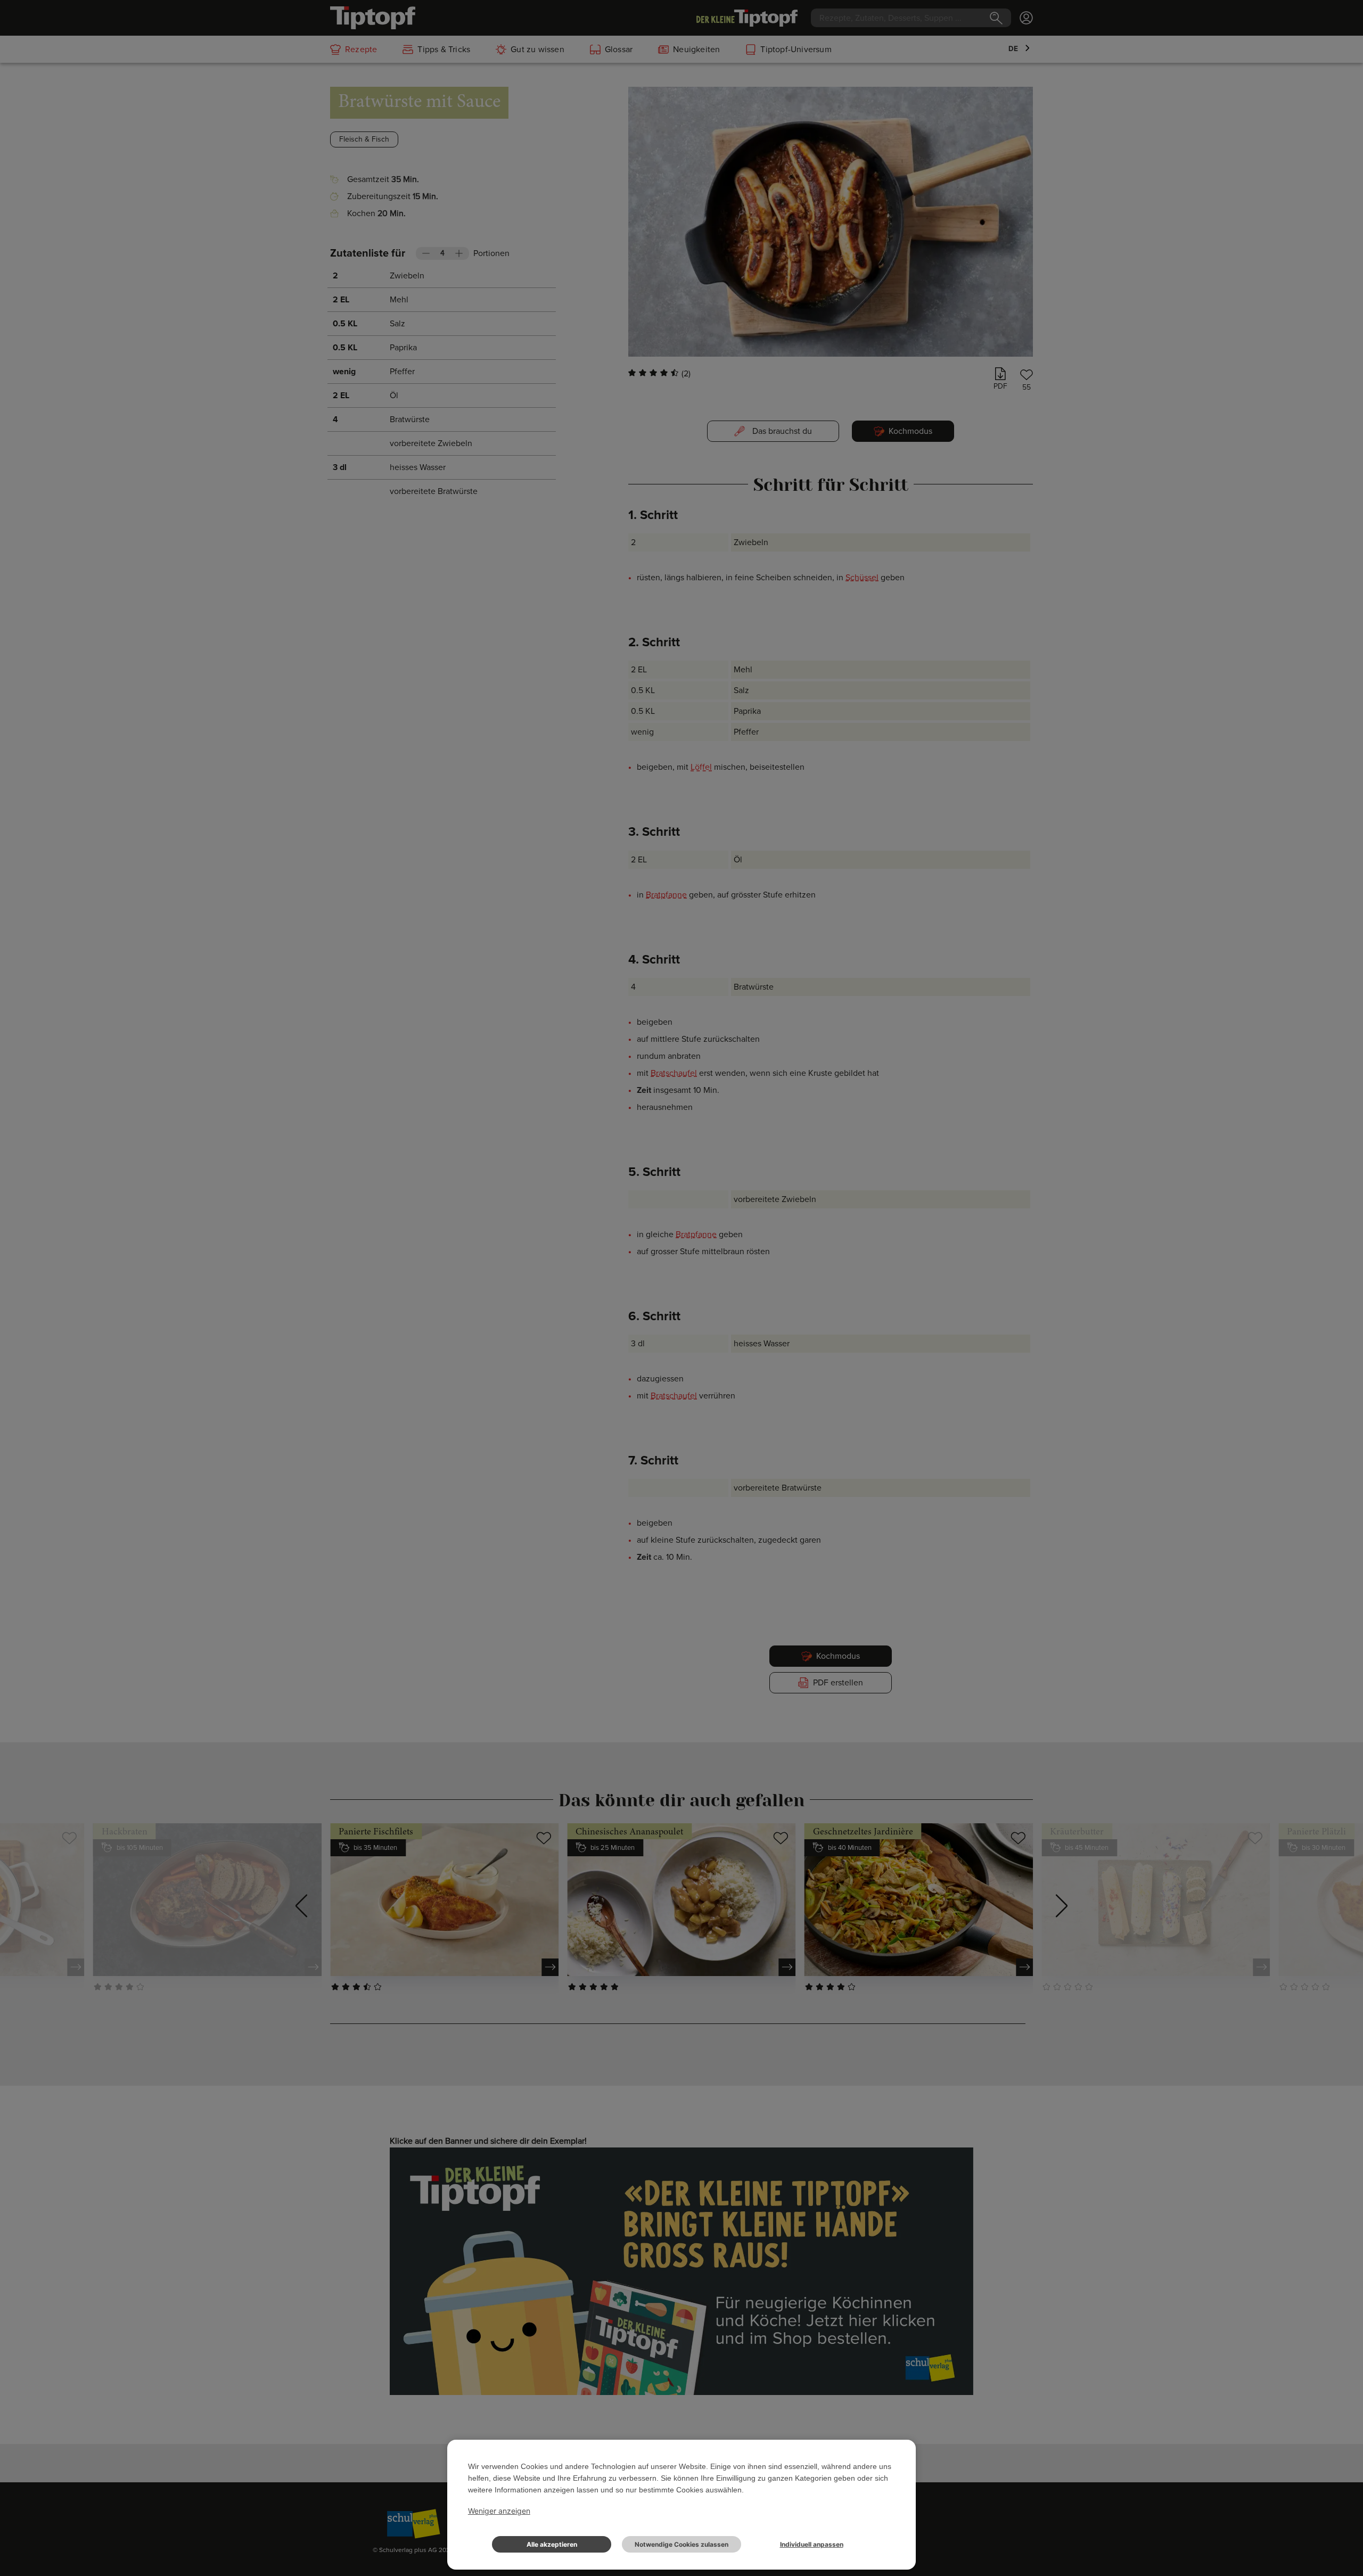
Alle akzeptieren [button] (552, 2544)
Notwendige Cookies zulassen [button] (681, 2544)
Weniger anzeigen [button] (499, 2511)
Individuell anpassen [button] (812, 2544)
